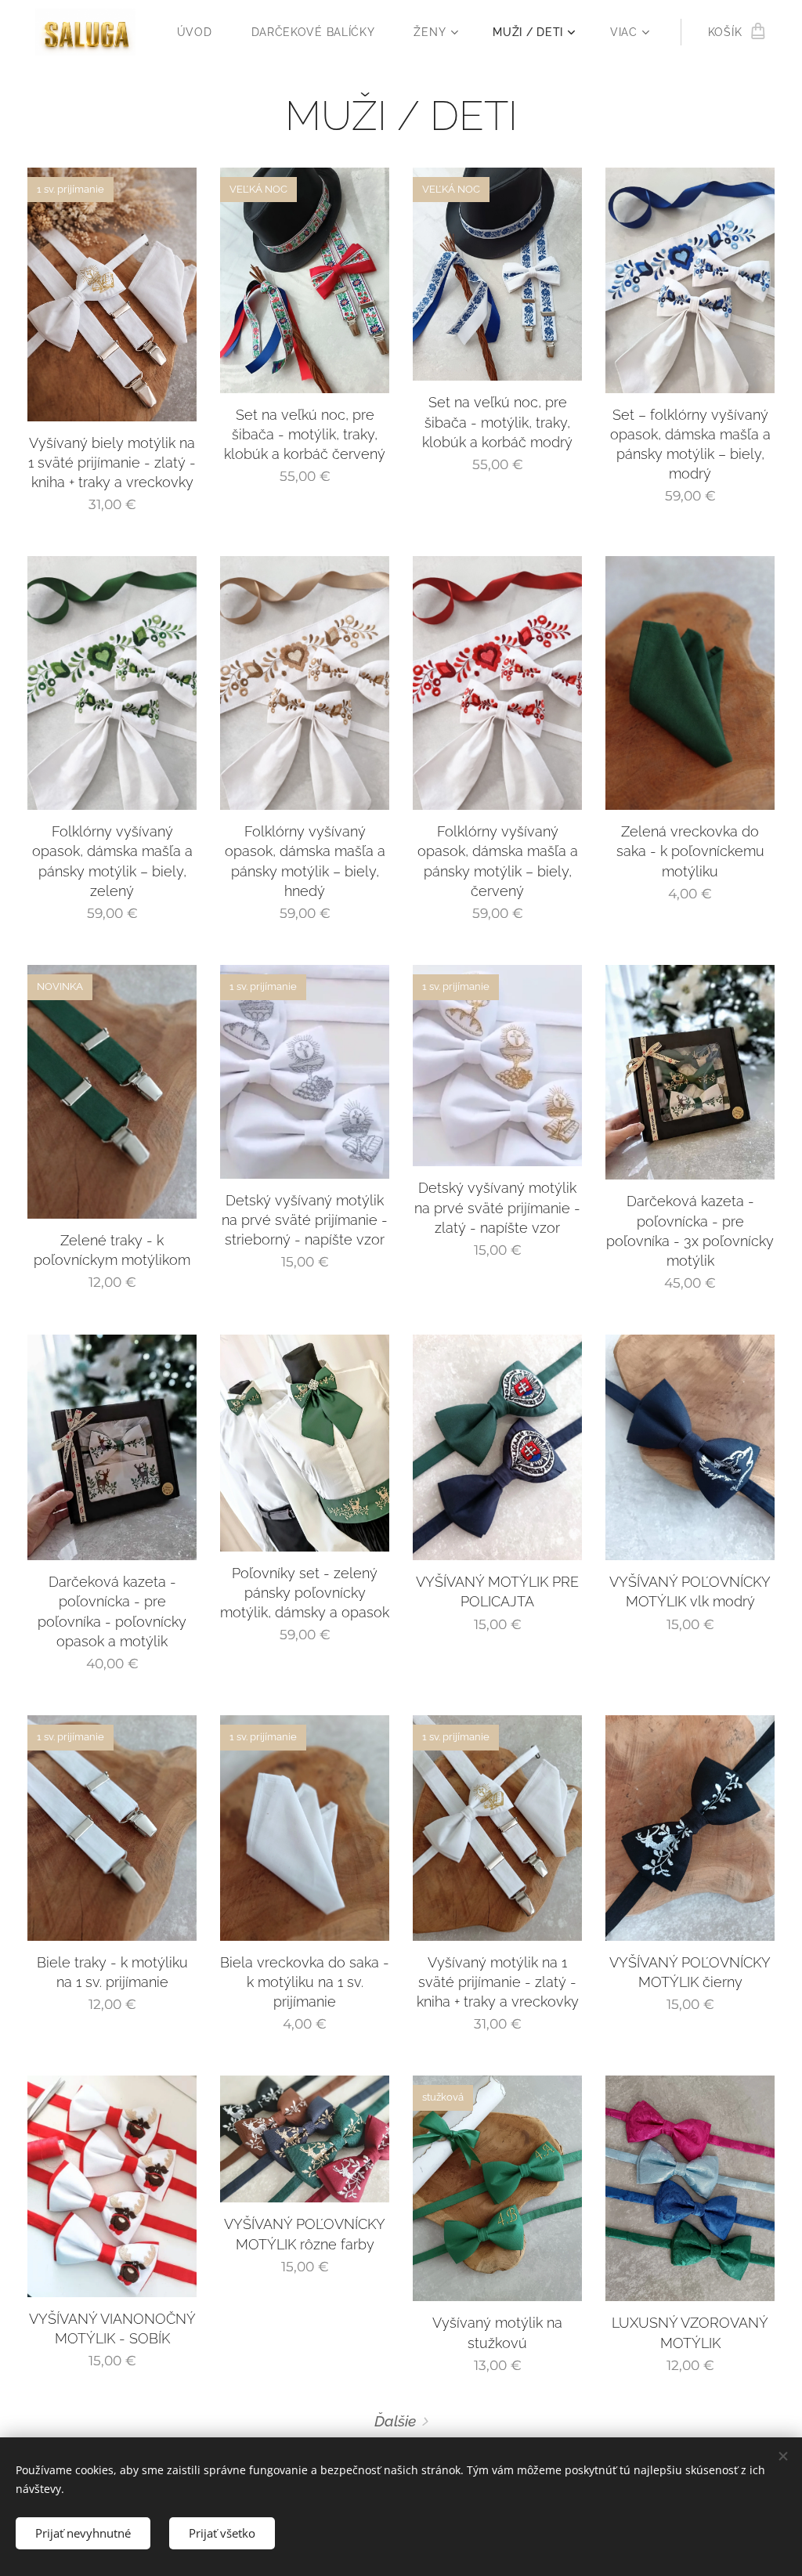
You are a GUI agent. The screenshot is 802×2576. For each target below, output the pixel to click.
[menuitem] (202, 32)
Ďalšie (395, 2421)
